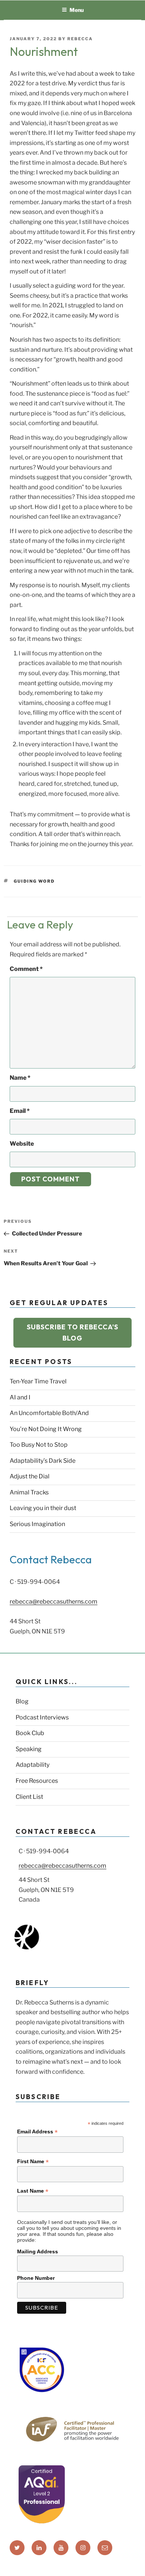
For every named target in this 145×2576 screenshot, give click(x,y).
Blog (22, 1701)
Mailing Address (38, 2251)
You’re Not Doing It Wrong (46, 1429)
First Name (33, 2162)
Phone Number (36, 2278)
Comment (26, 969)
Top (137, 2566)
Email (20, 1111)
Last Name (33, 2191)
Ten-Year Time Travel (38, 1381)
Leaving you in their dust (43, 1508)
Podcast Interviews (42, 1717)
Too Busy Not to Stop (39, 1445)
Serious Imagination (37, 1524)
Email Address (37, 2132)
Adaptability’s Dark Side (43, 1461)
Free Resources (37, 1781)
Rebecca (80, 39)
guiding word (34, 881)
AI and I (20, 1397)
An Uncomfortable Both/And (49, 1413)
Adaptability (33, 1765)
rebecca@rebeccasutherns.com (54, 1602)
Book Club (30, 1733)
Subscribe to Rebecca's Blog (72, 1333)
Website (22, 1144)
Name (20, 1078)
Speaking (29, 1749)
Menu (77, 10)
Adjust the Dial (30, 1476)
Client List (29, 1797)
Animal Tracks (29, 1492)
